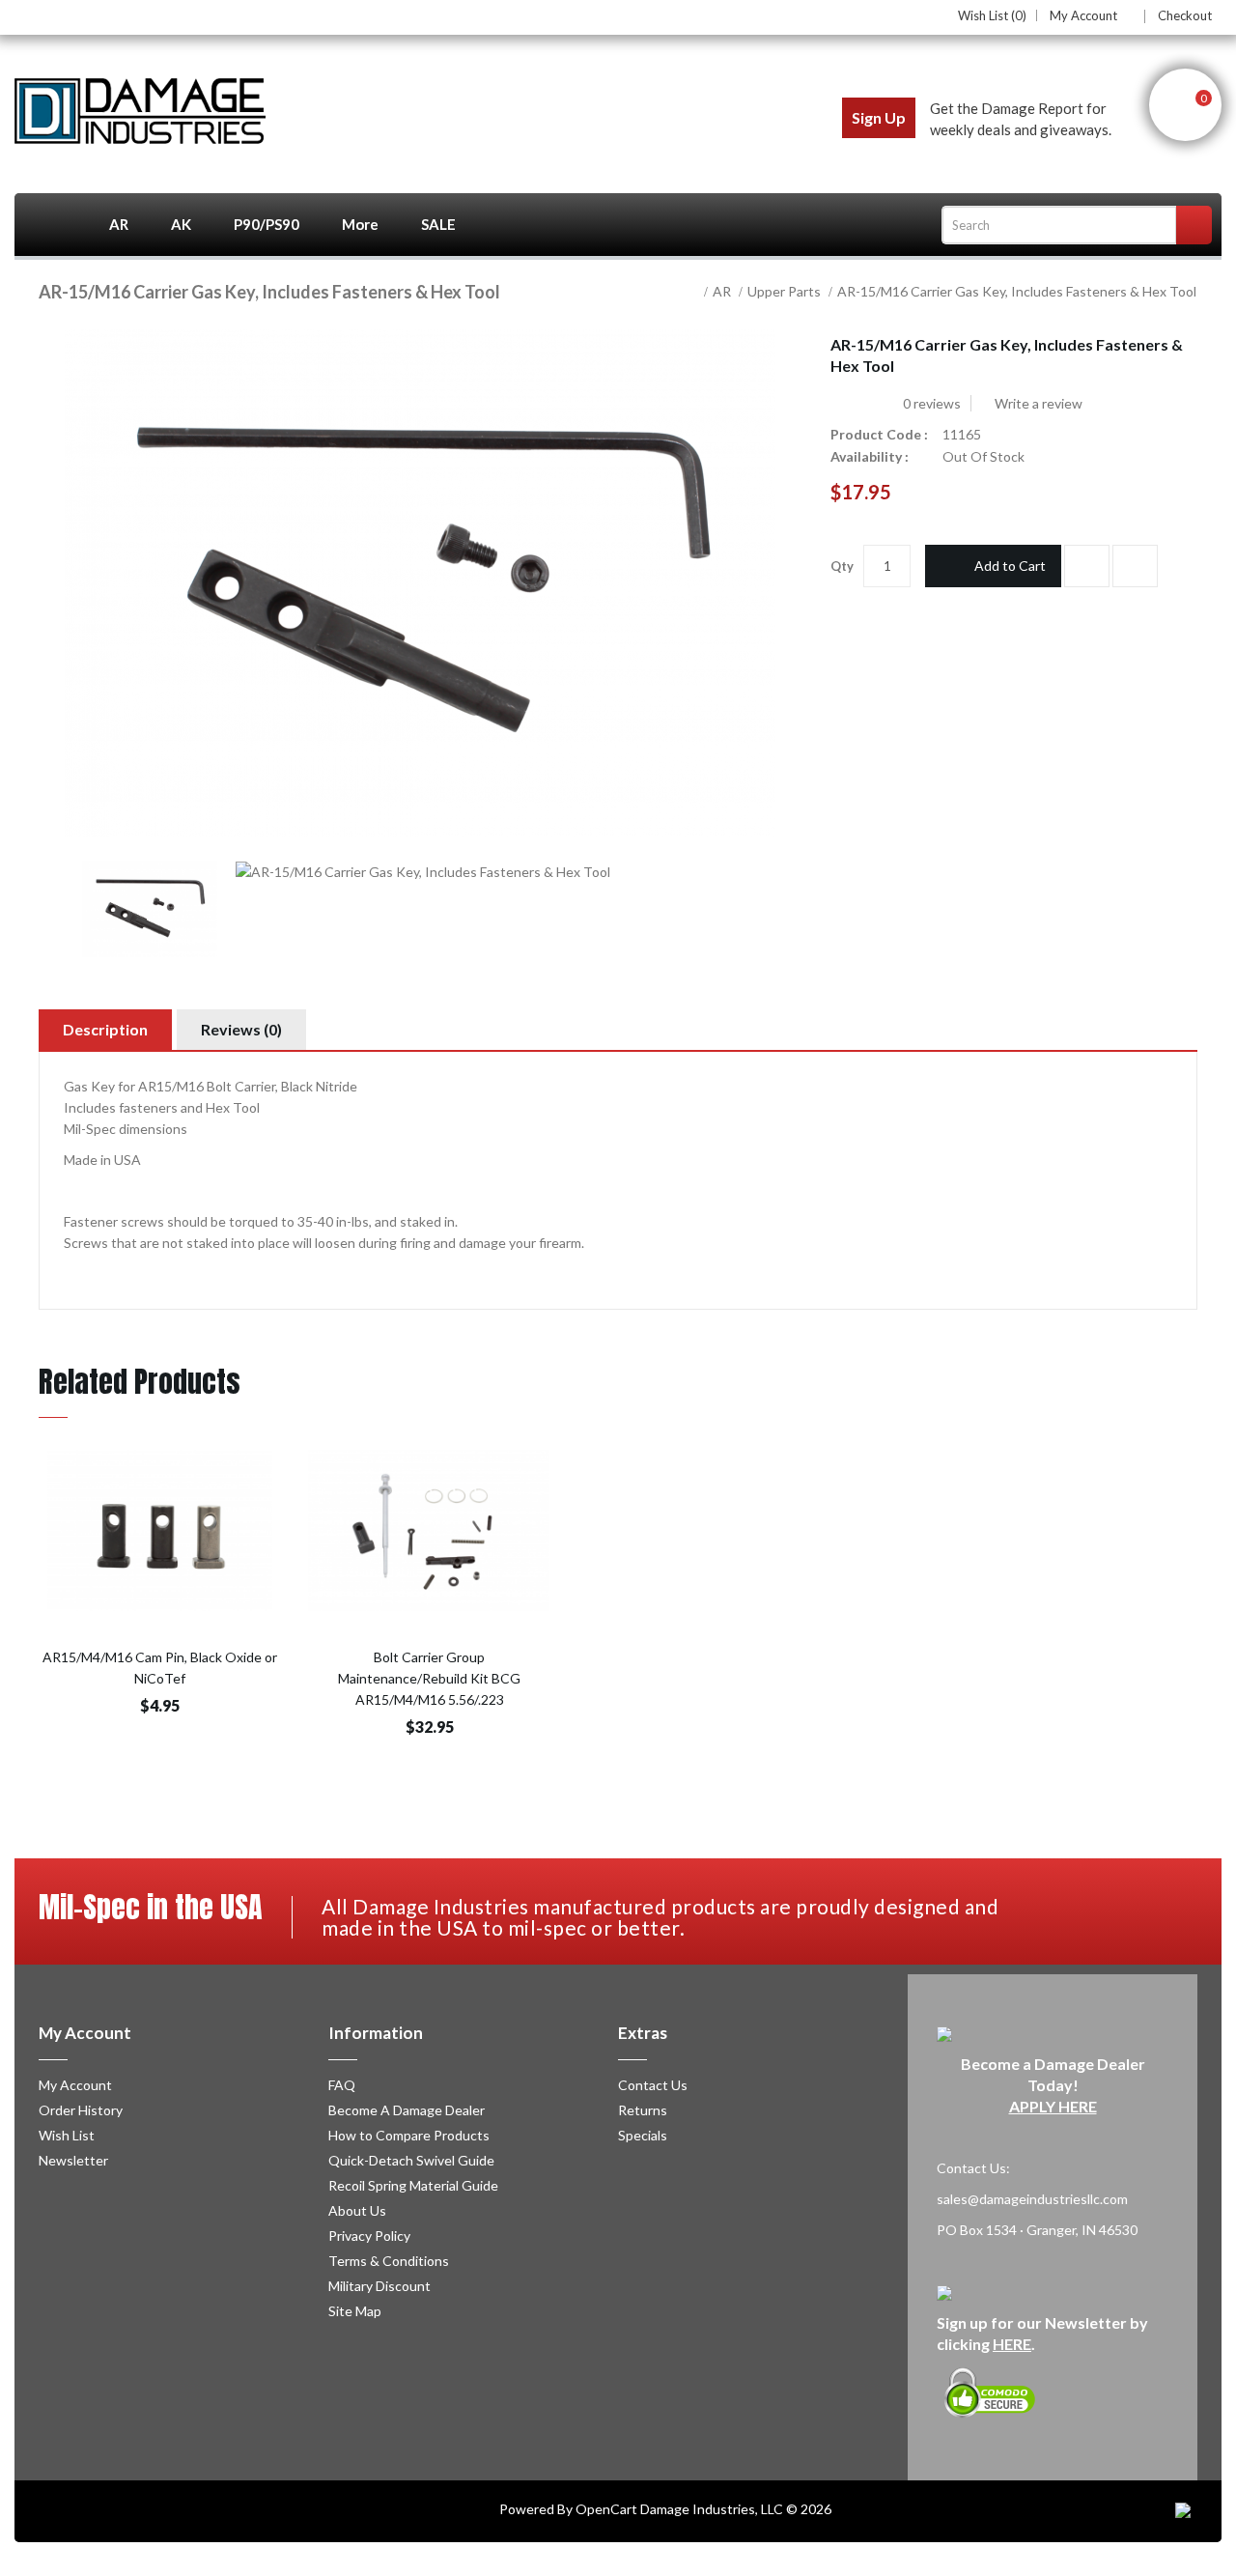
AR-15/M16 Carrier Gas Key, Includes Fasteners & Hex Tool (1017, 291)
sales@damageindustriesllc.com (1032, 2199)
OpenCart (606, 2509)
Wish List (67, 2135)
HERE (1012, 2344)
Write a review (1037, 403)
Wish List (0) (992, 15)
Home (51, 225)
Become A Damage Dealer (407, 2110)
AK (181, 224)
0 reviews (932, 403)
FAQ (342, 2085)
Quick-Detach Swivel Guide (411, 2160)
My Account (1083, 16)
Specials (643, 2135)
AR (119, 224)
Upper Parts (784, 291)
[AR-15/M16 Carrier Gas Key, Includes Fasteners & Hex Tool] (150, 909)
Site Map (355, 2311)
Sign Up (879, 117)
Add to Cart (1010, 566)
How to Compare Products (409, 2135)
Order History (81, 2110)
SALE (438, 224)
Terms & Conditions (389, 2261)
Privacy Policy (369, 2236)
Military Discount (379, 2286)
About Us (357, 2210)
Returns (643, 2110)
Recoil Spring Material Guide (413, 2185)
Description (105, 1029)
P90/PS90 (267, 224)
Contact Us (653, 2085)
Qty (842, 566)
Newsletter (73, 2160)
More (360, 224)
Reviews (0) (241, 1029)
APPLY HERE (1053, 2106)
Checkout (1185, 15)
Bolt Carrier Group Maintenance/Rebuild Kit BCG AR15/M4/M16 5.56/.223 (429, 1678)
